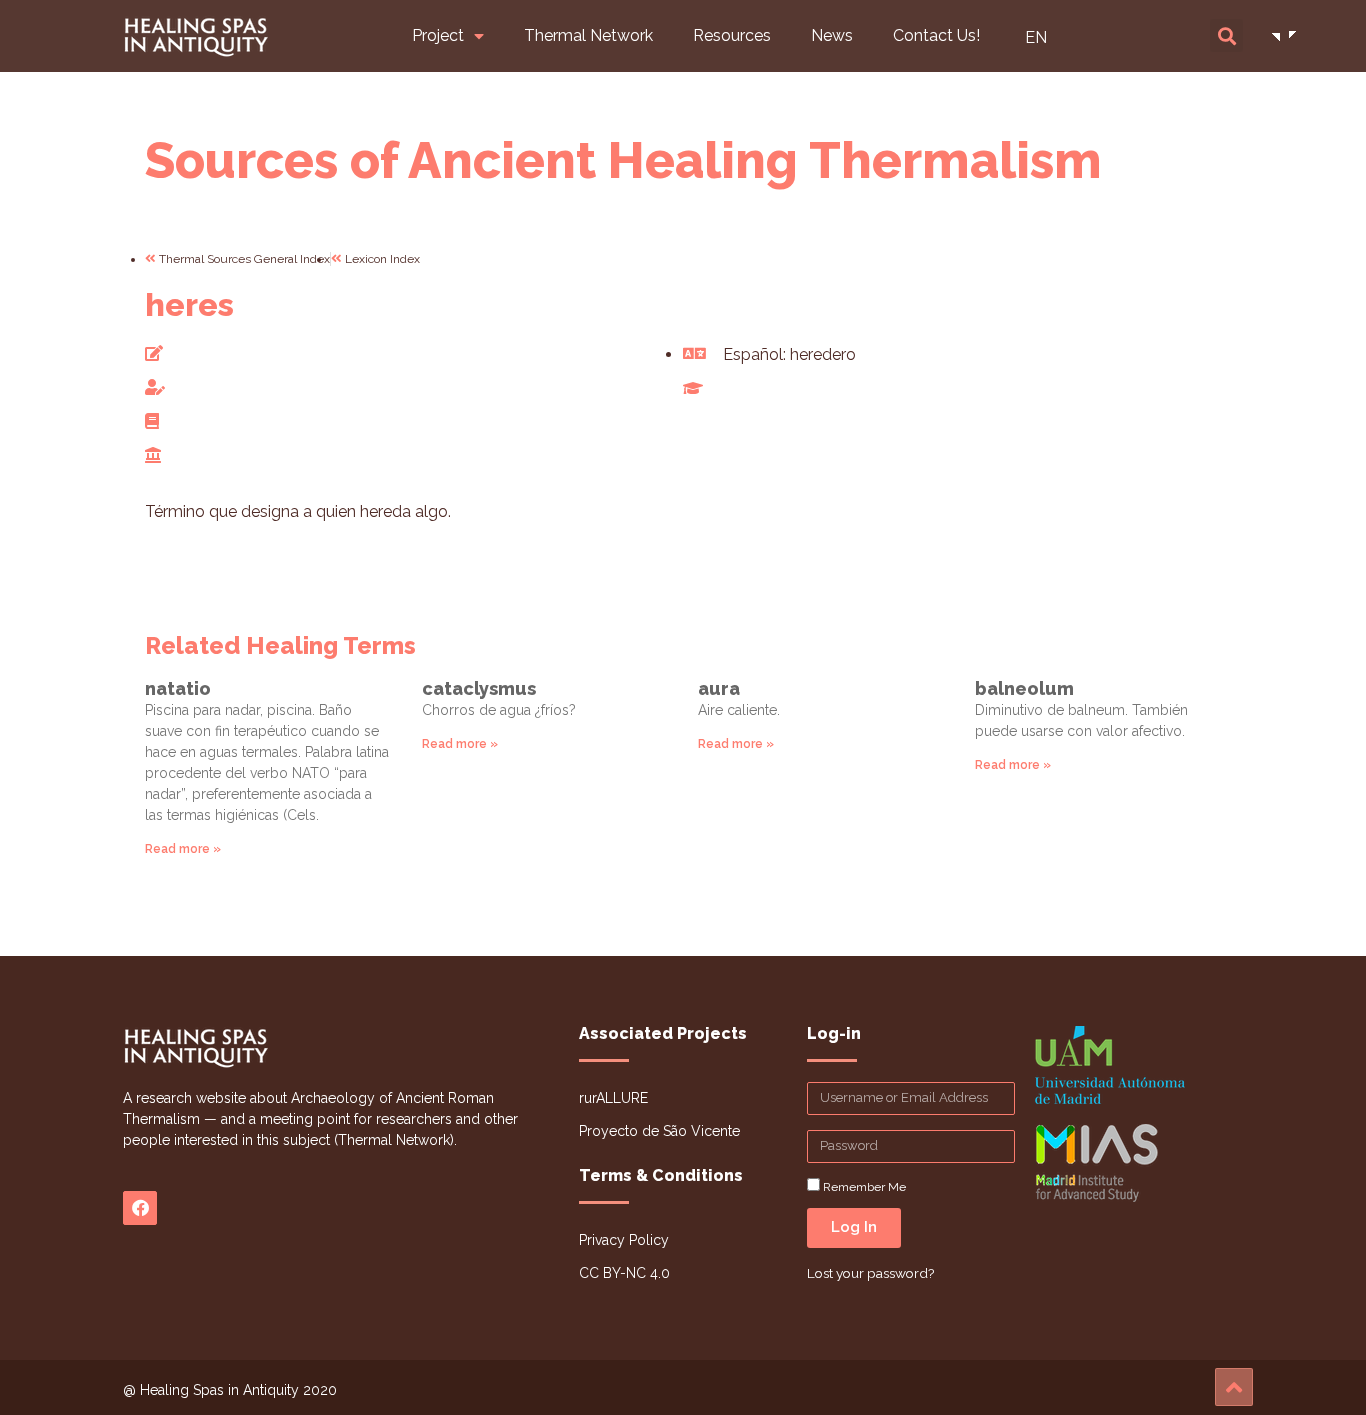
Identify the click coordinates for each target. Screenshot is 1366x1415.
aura (719, 688)
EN (1036, 37)
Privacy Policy (624, 1240)
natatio (178, 688)
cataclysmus (479, 688)
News (832, 35)
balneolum (1024, 688)
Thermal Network (588, 35)
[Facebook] (140, 1208)
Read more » (183, 849)
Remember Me (863, 1186)
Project (438, 35)
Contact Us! (936, 35)
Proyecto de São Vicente (659, 1131)
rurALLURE (613, 1098)
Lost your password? (870, 1273)
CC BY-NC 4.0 (624, 1273)
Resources (732, 35)
